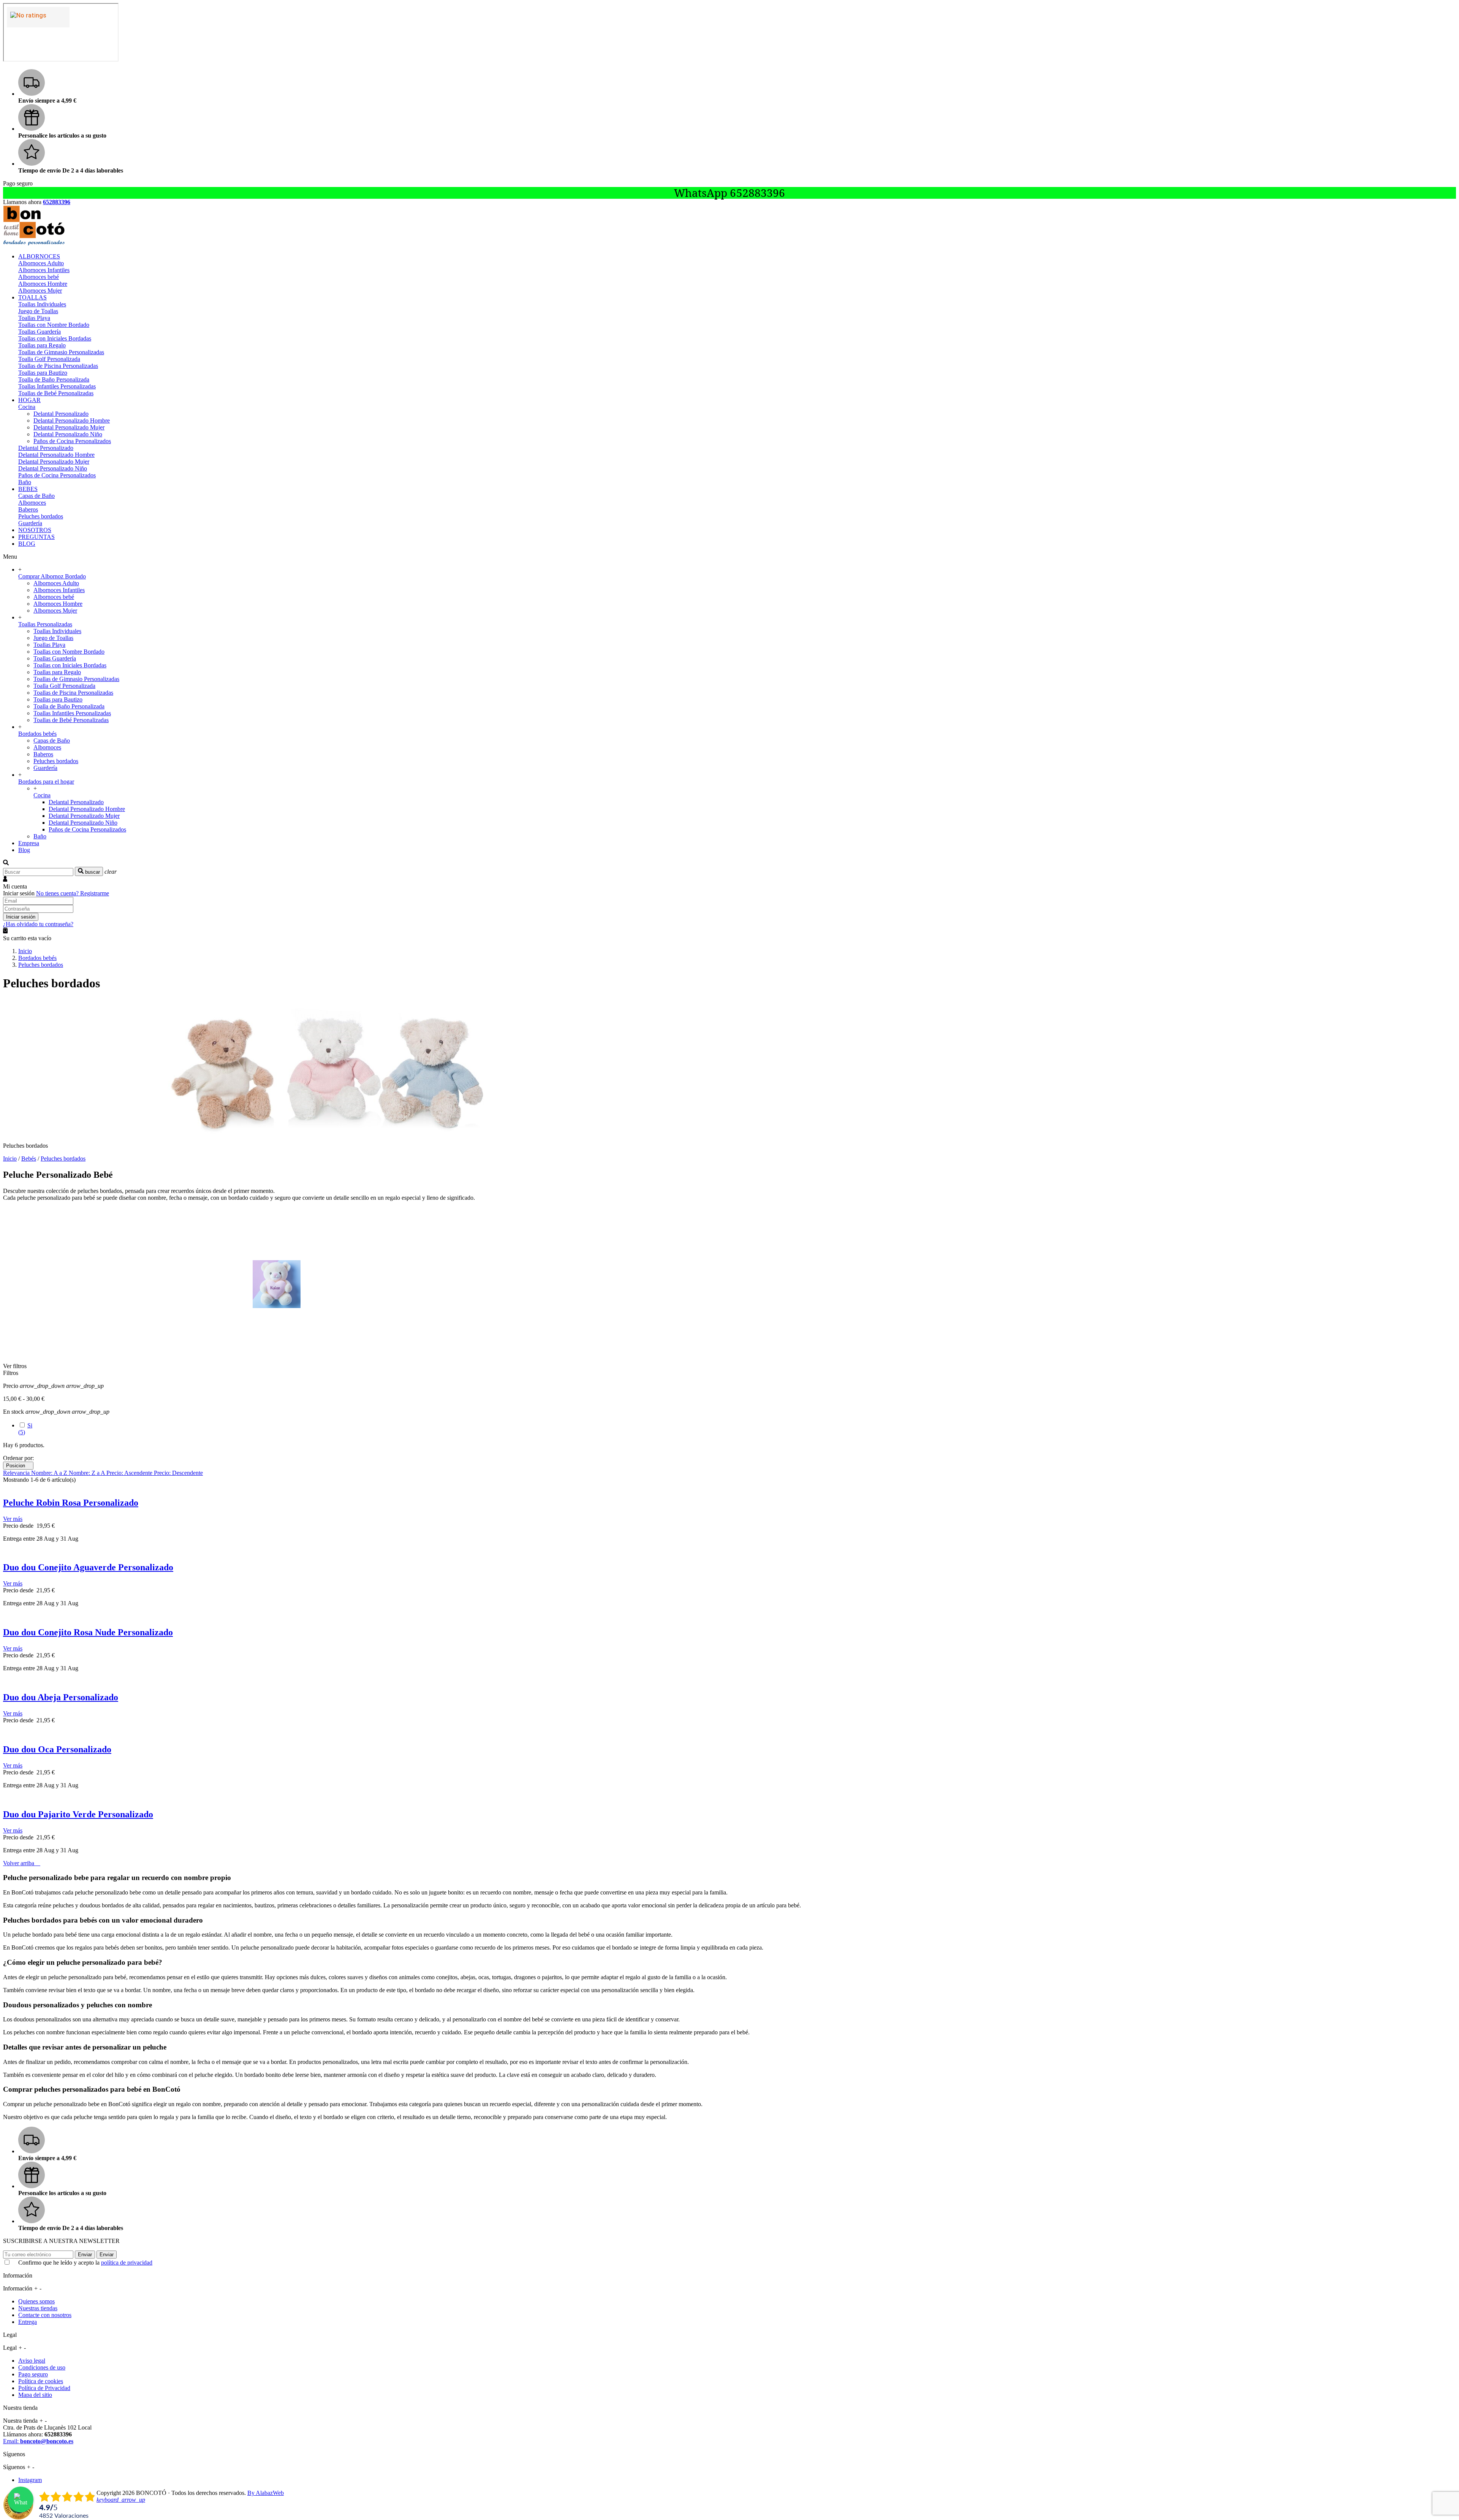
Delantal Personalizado (61, 414)
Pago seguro (33, 2374)
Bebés (29, 1159)
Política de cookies (41, 2381)
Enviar (85, 2255)
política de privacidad (127, 2263)
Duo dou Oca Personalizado (57, 1749)
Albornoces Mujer (40, 291)
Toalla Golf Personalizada (49, 359)
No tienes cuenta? (73, 893)
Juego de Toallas (38, 311)
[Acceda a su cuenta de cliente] (5, 880)
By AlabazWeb (266, 2493)
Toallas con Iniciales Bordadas (55, 338)
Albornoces (32, 503)
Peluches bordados (41, 516)
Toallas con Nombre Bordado (54, 325)
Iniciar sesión (21, 917)
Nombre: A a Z (50, 1473)
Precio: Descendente (178, 1473)
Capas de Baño (36, 496)
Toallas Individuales (42, 304)
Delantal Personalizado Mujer (69, 427)
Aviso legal (32, 2361)
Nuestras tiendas (38, 2308)
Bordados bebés (37, 734)
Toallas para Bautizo (43, 373)
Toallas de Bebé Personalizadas (56, 393)
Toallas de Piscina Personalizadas (58, 366)
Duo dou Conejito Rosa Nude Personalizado (88, 1632)
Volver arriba (22, 1863)
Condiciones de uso (42, 2367)
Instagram (30, 2480)
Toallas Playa (34, 318)
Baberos (28, 509)
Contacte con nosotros (45, 2315)
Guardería (30, 523)
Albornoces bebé (39, 277)
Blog (24, 850)
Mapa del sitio (35, 2395)
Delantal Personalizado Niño (68, 434)
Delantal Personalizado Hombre (72, 421)
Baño (25, 482)
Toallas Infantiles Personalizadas (57, 386)
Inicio (10, 1159)
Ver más (13, 1519)
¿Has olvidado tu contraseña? (38, 924)
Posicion (18, 1466)
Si (25, 1429)
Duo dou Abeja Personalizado (61, 1697)
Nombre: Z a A (88, 1473)
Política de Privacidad (44, 2388)
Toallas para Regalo (42, 345)
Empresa (29, 843)
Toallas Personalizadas (45, 624)
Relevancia (17, 1473)
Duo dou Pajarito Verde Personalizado (78, 1814)
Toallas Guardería (40, 332)
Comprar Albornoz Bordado (52, 576)
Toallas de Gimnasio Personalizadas (61, 352)
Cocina (27, 407)
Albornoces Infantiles (44, 270)
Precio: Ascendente (130, 1473)
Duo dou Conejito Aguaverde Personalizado (88, 1567)
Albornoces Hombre (43, 284)
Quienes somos (36, 2301)
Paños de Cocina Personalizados (72, 441)
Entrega (28, 2322)
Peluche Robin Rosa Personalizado (71, 1503)
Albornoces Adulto (41, 263)
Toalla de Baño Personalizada (54, 379)
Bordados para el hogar (46, 782)
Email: (38, 2441)
